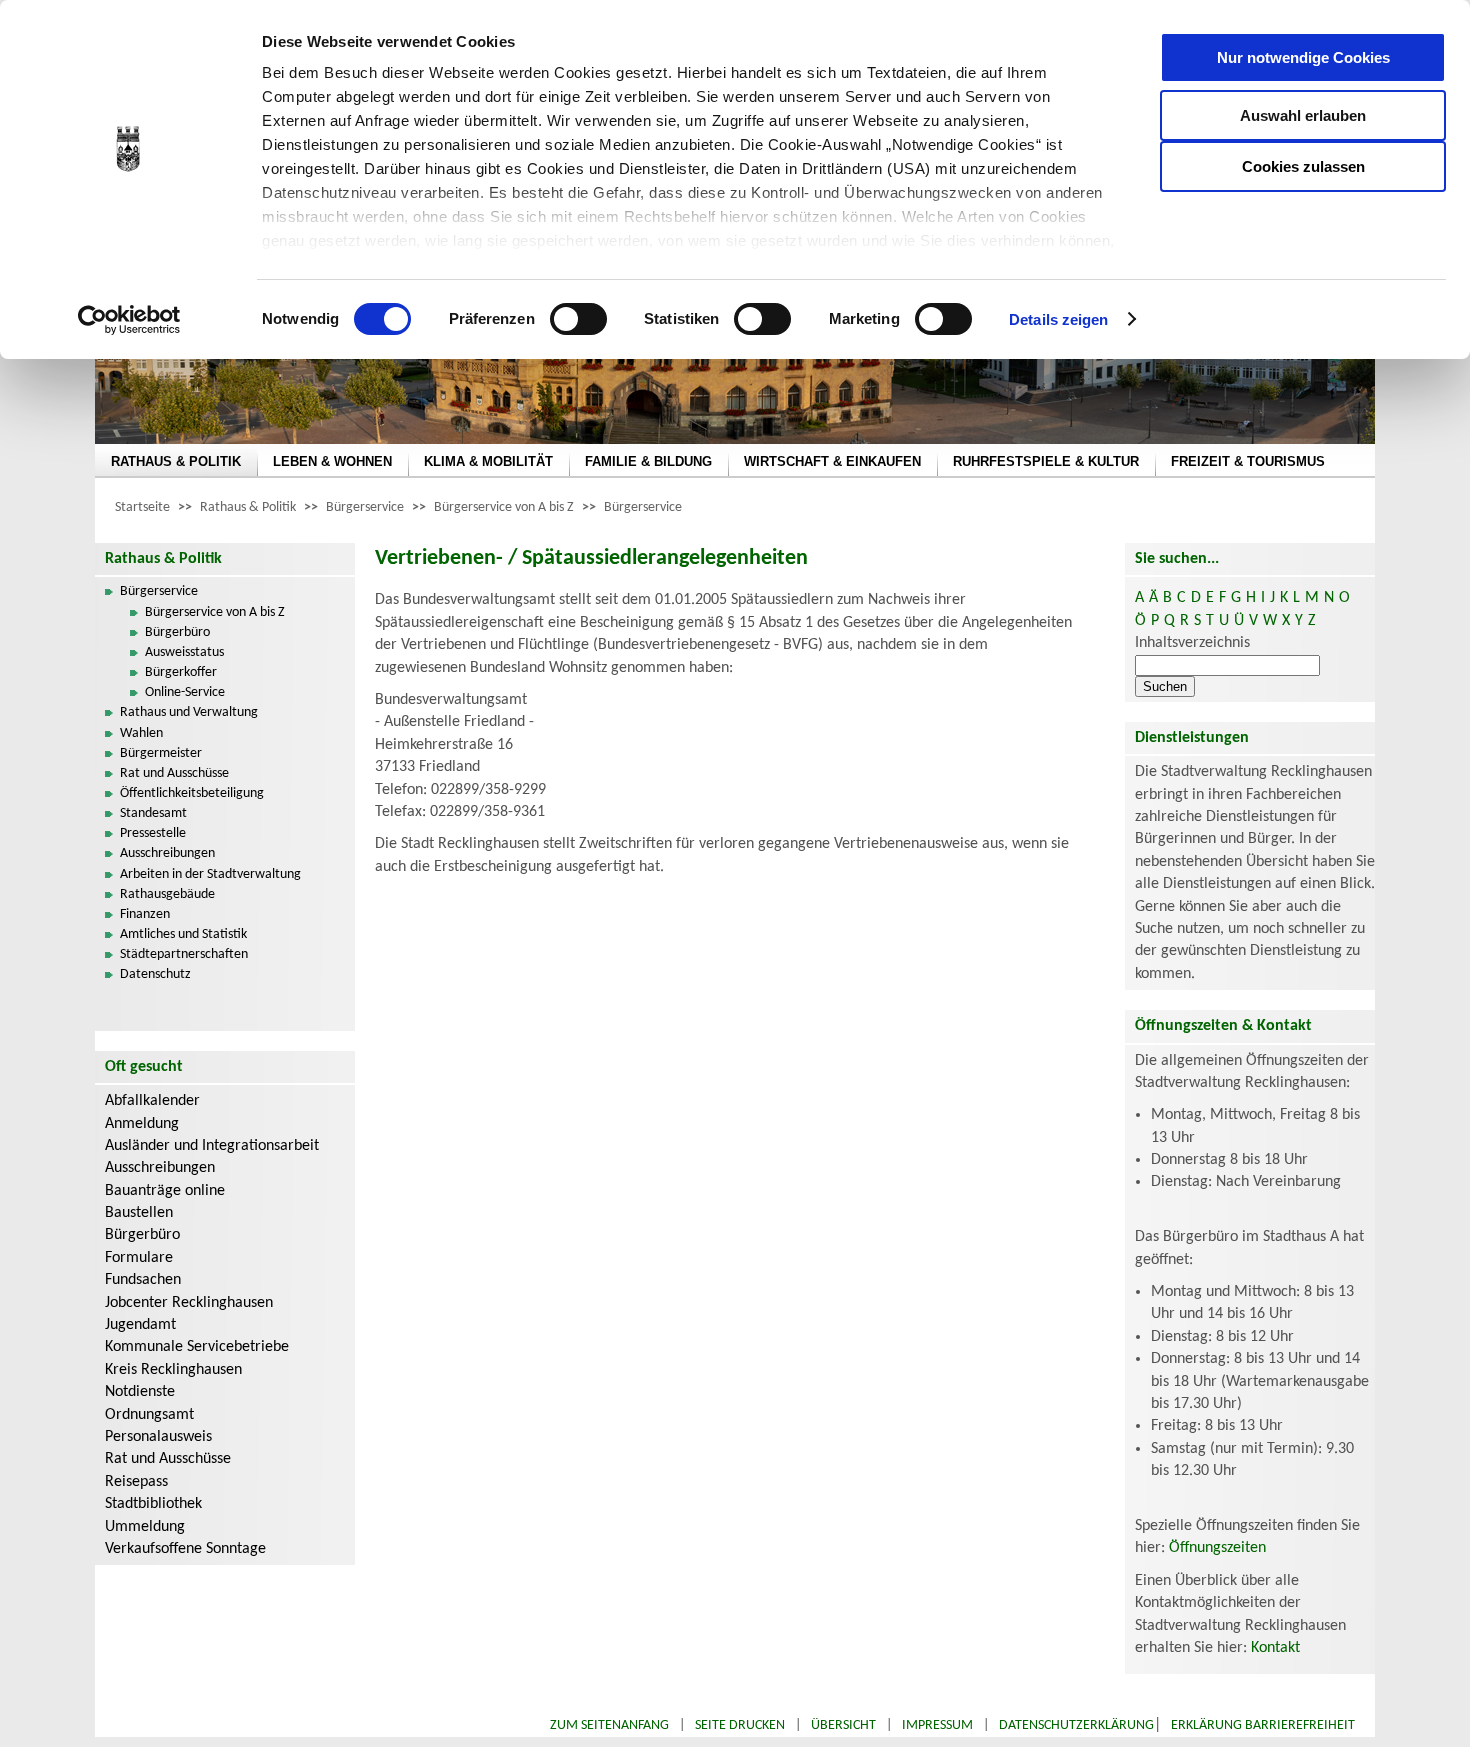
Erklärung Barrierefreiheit (1263, 1725)
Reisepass (136, 1482)
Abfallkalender (152, 1101)
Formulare (139, 1258)
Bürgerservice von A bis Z (504, 507)
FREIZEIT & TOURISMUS (1248, 461)
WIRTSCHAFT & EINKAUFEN (832, 461)
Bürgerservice (365, 507)
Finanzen (145, 914)
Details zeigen (1058, 319)
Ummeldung (145, 1527)
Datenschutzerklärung (1076, 1725)
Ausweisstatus (184, 652)
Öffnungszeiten (1217, 1548)
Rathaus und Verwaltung (189, 712)
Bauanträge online (165, 1191)
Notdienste (140, 1392)
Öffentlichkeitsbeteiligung (192, 793)
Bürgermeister (161, 753)
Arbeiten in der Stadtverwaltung (210, 874)
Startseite (142, 507)
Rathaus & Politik (248, 507)
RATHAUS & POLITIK (176, 461)
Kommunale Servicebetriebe (197, 1347)
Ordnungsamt (149, 1415)
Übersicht (843, 1725)
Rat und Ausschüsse (174, 773)
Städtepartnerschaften (184, 954)
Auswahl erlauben (1303, 115)
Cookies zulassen (1303, 166)
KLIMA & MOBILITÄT (488, 461)
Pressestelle (153, 833)
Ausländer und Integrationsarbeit (212, 1146)
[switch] (578, 319)
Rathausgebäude (167, 894)
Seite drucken (740, 1725)
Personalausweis (158, 1437)
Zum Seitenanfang (609, 1725)
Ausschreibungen (167, 853)
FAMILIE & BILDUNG (648, 461)
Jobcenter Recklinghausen (189, 1303)
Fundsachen (143, 1280)
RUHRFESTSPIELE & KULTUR (1046, 461)
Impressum (937, 1725)
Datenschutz (155, 974)
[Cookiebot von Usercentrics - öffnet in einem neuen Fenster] (129, 320)
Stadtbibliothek (153, 1504)
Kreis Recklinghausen (173, 1370)
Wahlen (141, 733)
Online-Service (185, 692)
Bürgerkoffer (181, 672)
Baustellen (139, 1213)
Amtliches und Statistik (183, 934)
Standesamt (153, 813)
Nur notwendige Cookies (1303, 57)
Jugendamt (140, 1325)
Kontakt (1275, 1648)
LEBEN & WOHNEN (332, 461)
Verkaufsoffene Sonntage (185, 1549)
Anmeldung (142, 1124)
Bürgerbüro (177, 632)
